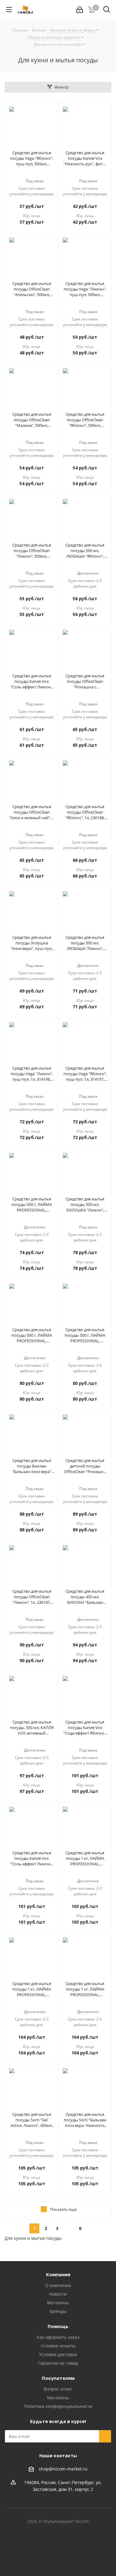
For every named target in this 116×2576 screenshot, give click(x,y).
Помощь (58, 2326)
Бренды (58, 2311)
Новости (58, 2294)
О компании (58, 2285)
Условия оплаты (58, 2346)
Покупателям (58, 2378)
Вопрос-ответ (58, 2389)
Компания (58, 2274)
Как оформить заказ (58, 2337)
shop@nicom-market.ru (63, 2469)
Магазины (58, 2303)
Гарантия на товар (58, 2363)
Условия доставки (58, 2354)
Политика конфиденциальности (58, 2406)
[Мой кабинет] (80, 10)
